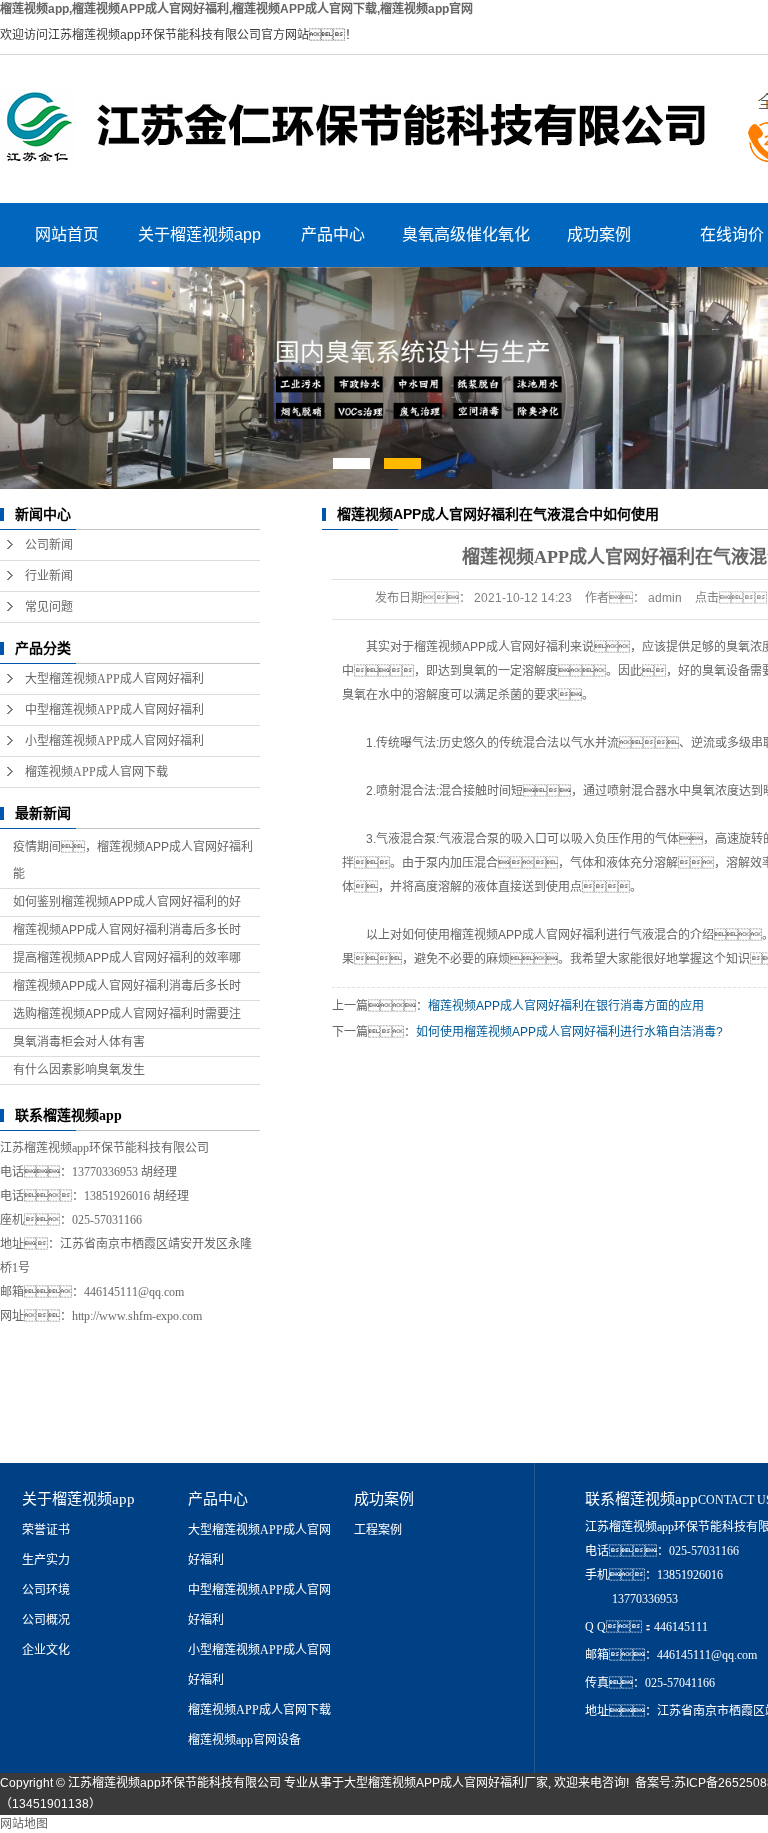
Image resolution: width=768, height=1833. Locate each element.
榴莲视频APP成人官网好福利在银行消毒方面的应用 (566, 1006)
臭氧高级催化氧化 (466, 234)
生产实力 (46, 1560)
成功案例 (599, 234)
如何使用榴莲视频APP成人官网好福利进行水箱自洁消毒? (569, 1032)
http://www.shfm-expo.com (137, 1316)
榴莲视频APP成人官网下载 (96, 772)
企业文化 (46, 1650)
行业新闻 (49, 576)
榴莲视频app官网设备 (244, 1740)
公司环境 (46, 1590)
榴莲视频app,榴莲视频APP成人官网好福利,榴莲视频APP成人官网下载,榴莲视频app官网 (236, 9)
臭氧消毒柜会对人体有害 (79, 1042)
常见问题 (49, 607)
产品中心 (333, 234)
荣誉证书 (46, 1530)
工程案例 (378, 1530)
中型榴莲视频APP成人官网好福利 (114, 710)
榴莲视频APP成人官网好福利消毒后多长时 (127, 930)
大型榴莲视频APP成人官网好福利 (114, 679)
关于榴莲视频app (199, 234)
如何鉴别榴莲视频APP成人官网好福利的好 (127, 902)
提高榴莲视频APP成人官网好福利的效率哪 (127, 958)
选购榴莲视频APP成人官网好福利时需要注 (127, 1014)
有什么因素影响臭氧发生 (79, 1070)
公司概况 (46, 1620)
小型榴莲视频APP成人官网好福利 (114, 741)
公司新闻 (49, 545)
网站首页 (67, 234)
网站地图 (24, 1824)
